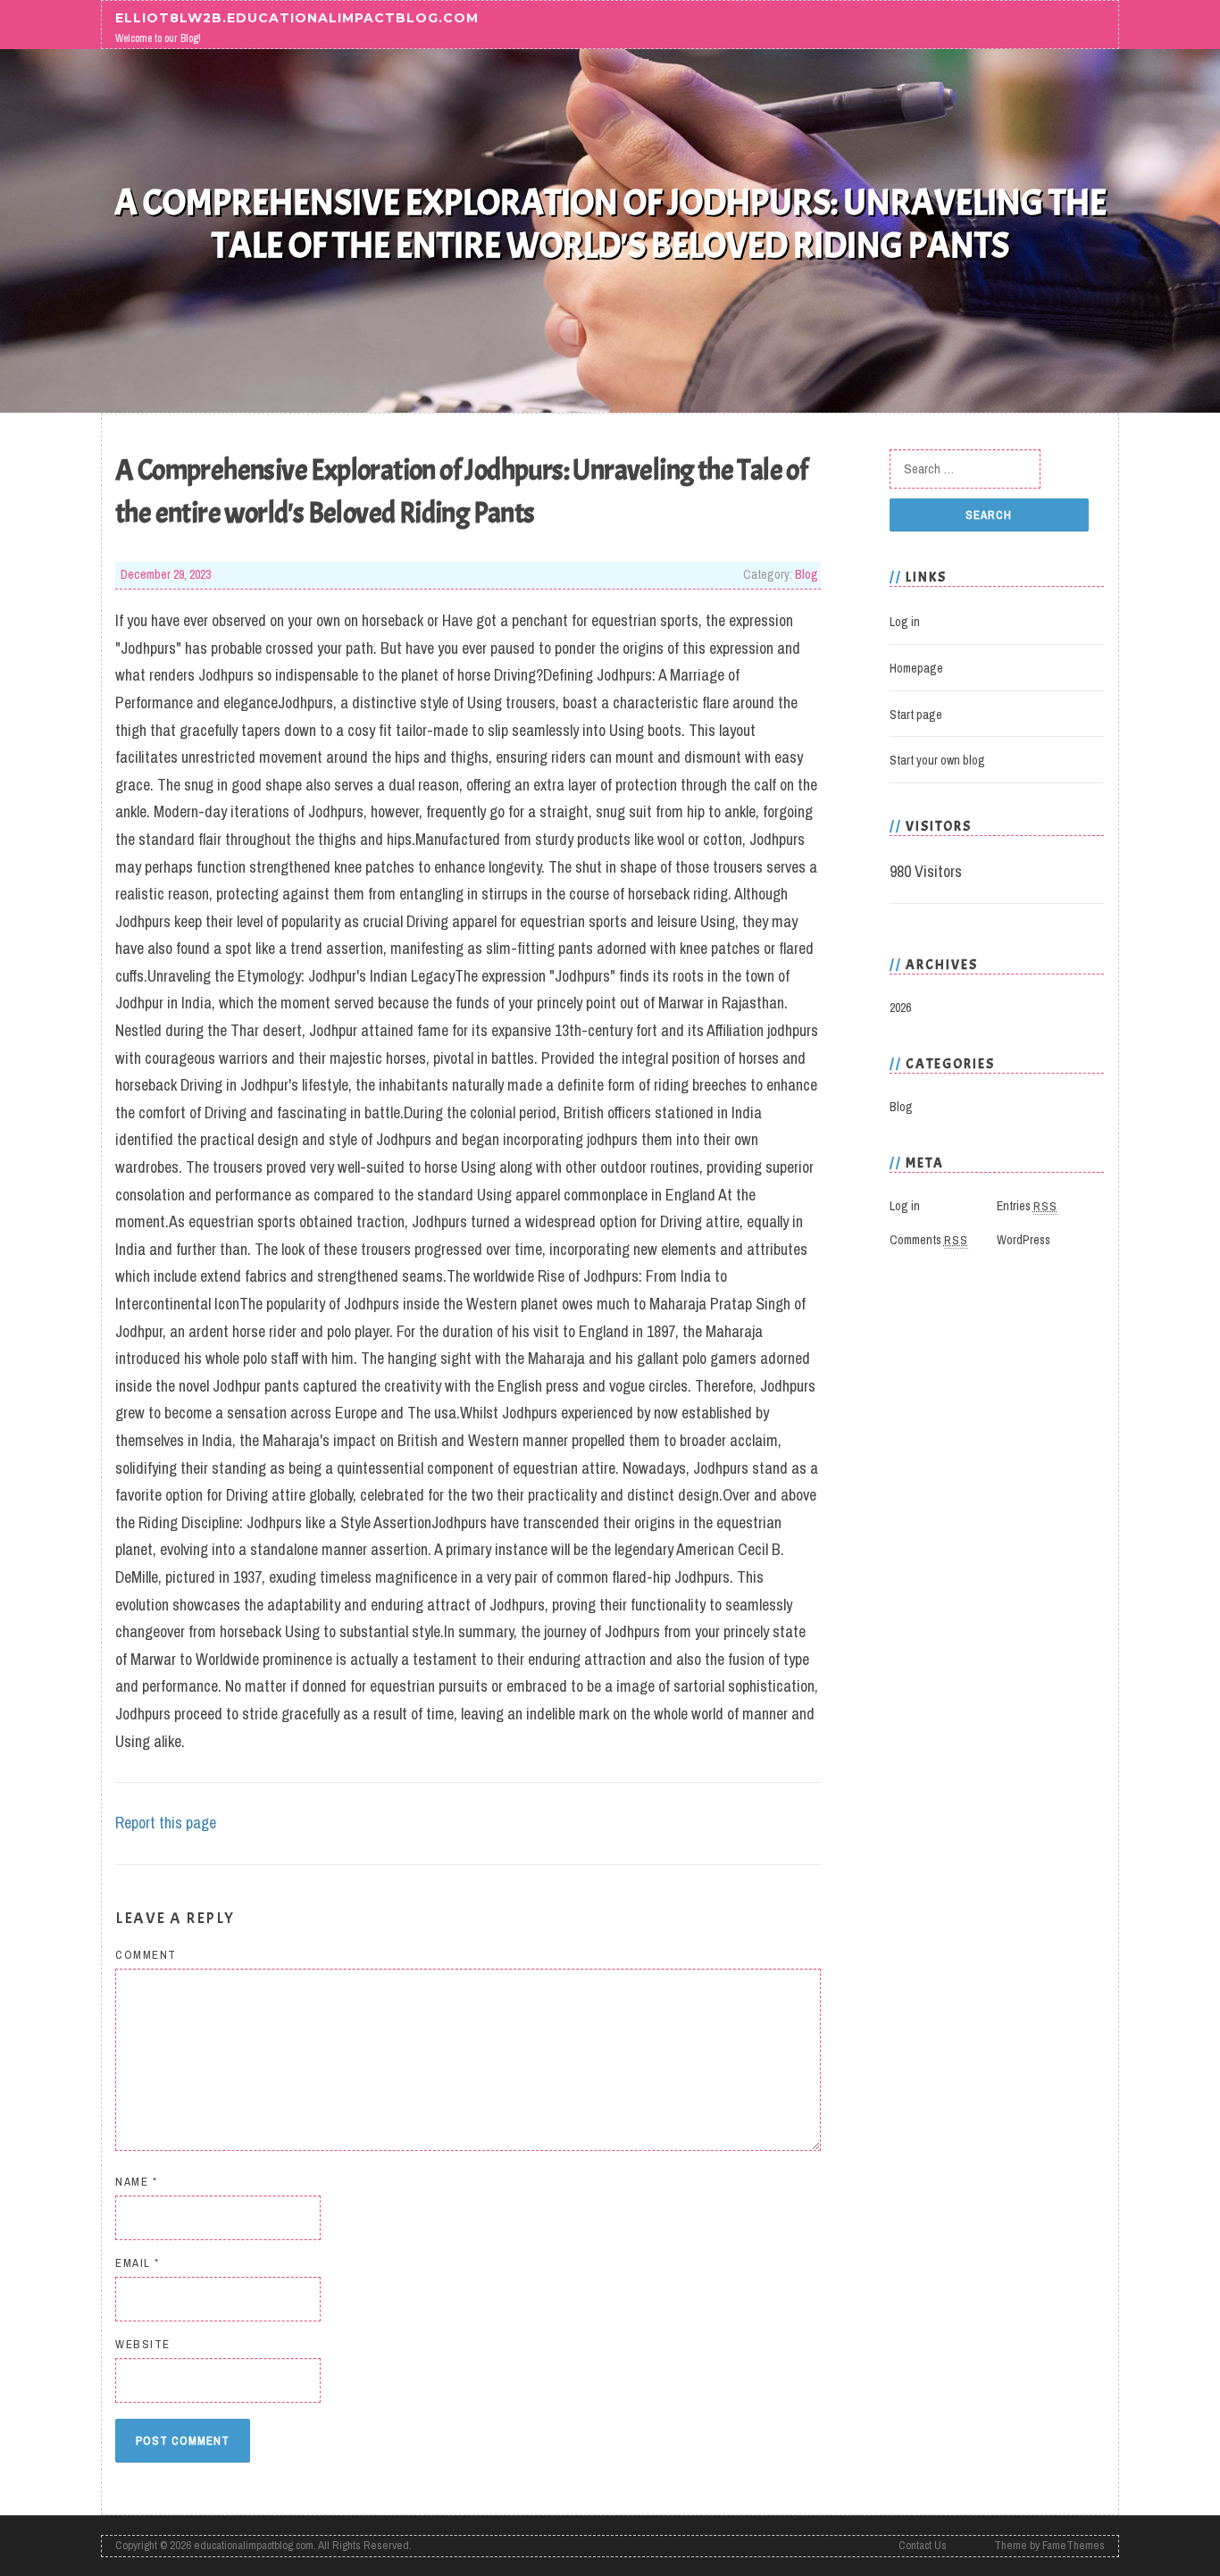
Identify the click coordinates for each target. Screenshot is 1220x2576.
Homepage (916, 668)
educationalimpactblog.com (254, 2545)
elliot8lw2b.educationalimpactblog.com (297, 17)
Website (143, 2344)
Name (136, 2182)
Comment (146, 1955)
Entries (1027, 1206)
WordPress (1024, 1240)
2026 (900, 1008)
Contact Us (923, 2545)
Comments (929, 1240)
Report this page (166, 1823)
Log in (905, 622)
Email (138, 2263)
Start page (916, 715)
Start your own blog (937, 760)
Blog (806, 574)
